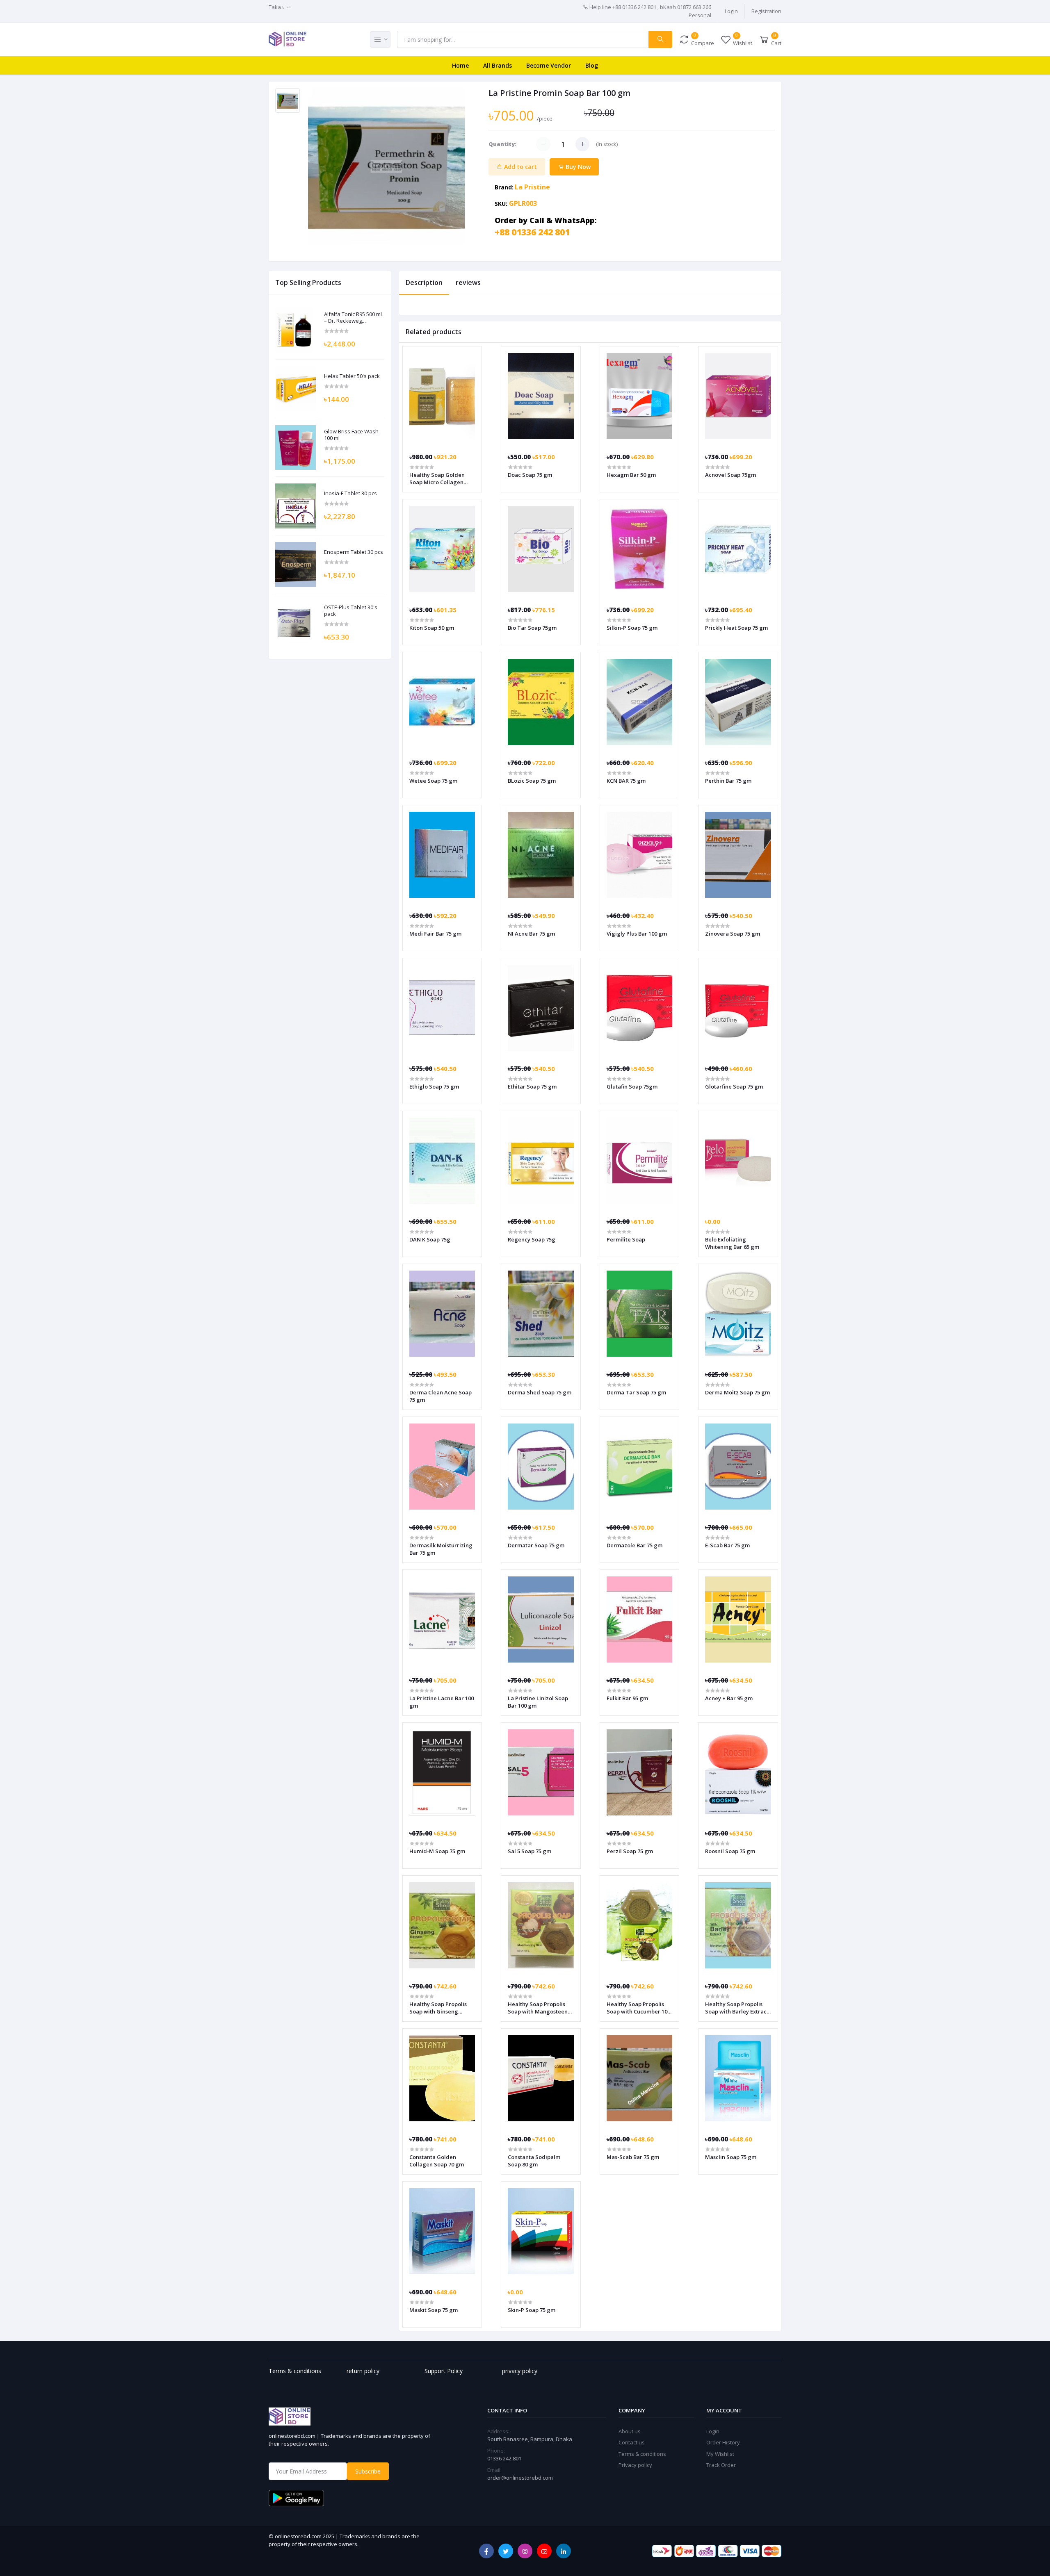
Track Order (721, 2465)
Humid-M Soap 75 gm (437, 1851)
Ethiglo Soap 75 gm (434, 1086)
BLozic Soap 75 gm (532, 781)
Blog (592, 65)
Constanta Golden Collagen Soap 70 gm (437, 2161)
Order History (723, 2442)
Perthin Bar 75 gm (728, 781)
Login (731, 11)
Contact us (632, 2442)
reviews (468, 282)
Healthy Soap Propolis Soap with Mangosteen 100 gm (538, 2008)
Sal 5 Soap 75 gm (530, 1851)
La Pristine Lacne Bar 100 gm (442, 1702)
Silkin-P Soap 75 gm (632, 628)
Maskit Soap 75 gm (434, 2310)
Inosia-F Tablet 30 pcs (350, 494)
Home (460, 65)
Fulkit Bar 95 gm (627, 1698)
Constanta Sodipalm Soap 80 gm (534, 2161)
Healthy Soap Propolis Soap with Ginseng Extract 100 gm (438, 2008)
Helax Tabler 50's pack (352, 376)
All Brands (498, 65)
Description (424, 282)
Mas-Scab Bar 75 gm (633, 2157)
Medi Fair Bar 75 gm (435, 934)
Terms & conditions (642, 2454)
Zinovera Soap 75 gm (733, 934)
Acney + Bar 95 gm (729, 1698)
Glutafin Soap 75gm (632, 1086)
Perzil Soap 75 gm (630, 1851)
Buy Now (577, 167)
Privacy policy (635, 2465)
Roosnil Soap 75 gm (730, 1851)
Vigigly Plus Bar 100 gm (637, 934)
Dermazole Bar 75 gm (635, 1545)
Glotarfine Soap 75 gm (734, 1086)
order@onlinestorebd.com (520, 2478)
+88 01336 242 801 (532, 232)
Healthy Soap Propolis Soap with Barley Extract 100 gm (737, 2008)
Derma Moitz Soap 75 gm (737, 1392)
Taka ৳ (276, 7)
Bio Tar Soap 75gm (532, 628)
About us (630, 2431)
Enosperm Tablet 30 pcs (354, 552)
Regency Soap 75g (532, 1239)
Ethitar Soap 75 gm (532, 1086)
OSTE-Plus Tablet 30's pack (351, 611)
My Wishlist (720, 2454)
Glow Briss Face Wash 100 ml (351, 435)
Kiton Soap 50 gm (432, 628)
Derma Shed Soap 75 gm (540, 1392)
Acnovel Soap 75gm (730, 475)
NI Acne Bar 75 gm (531, 934)
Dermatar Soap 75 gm (536, 1545)
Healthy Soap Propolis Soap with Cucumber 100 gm (638, 2008)
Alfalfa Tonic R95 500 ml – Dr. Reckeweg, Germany (353, 318)
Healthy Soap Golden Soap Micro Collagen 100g (437, 478)
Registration (766, 11)
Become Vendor (549, 65)
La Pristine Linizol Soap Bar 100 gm (538, 1702)
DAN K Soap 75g (430, 1239)
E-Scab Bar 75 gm (727, 1545)
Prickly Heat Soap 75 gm (736, 628)
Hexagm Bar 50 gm (631, 475)
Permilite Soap (626, 1239)
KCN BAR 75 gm (626, 781)
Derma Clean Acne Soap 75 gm (441, 1396)
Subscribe (368, 2471)
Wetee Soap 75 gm (433, 781)
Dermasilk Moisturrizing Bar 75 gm (441, 1549)
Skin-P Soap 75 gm (532, 2310)
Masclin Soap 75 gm (731, 2157)
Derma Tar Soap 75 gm (636, 1392)
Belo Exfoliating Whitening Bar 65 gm (732, 1243)
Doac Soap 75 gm (530, 475)
